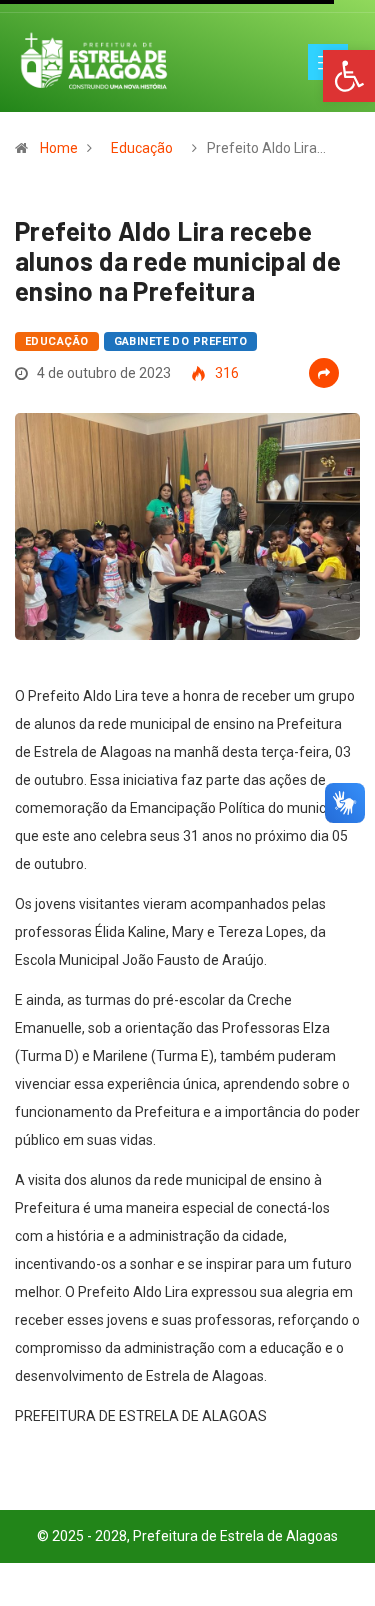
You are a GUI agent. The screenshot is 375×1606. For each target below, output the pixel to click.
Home (59, 148)
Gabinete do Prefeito (181, 341)
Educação (142, 148)
